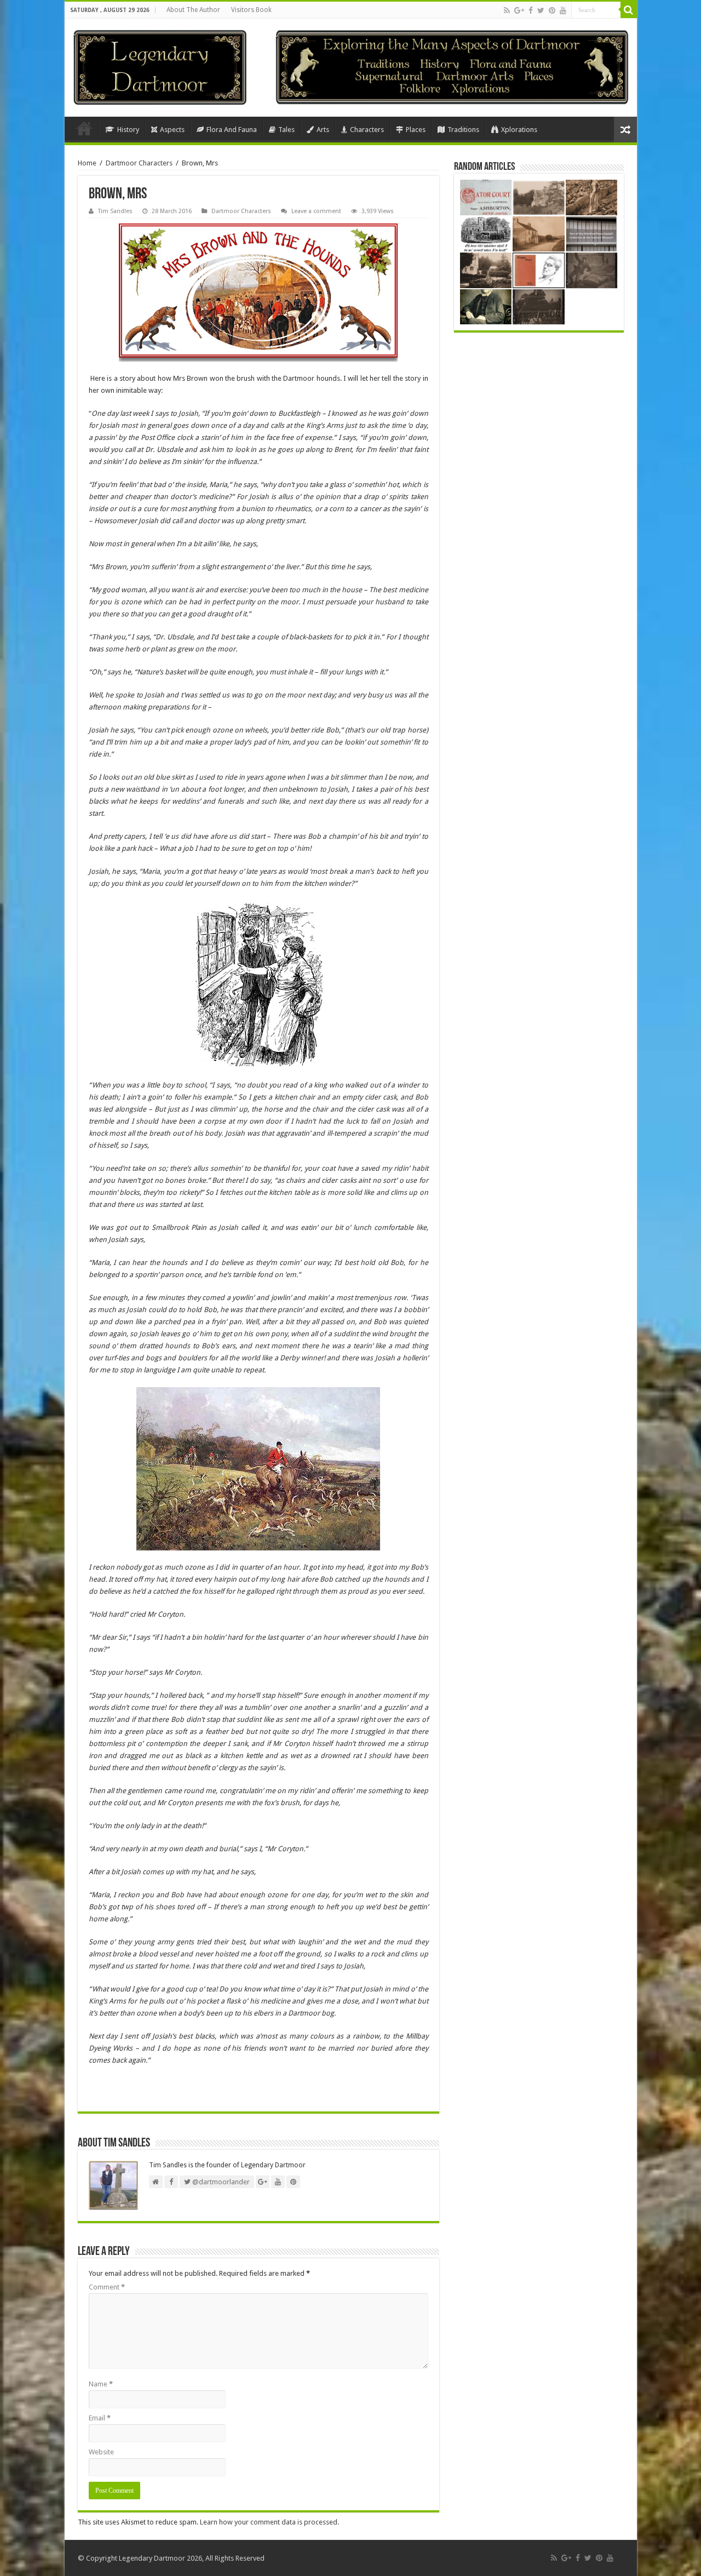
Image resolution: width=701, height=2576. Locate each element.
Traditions (463, 130)
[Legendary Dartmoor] (160, 66)
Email (100, 2418)
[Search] (629, 10)
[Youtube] (563, 10)
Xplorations (519, 130)
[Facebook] (531, 10)
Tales (286, 130)
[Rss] (507, 10)
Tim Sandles (115, 211)
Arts (323, 130)
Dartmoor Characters (139, 163)
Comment (107, 2287)
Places (416, 130)
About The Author (193, 10)
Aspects (172, 130)
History (128, 130)
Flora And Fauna (232, 130)
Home (84, 128)
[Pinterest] (552, 10)
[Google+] (519, 10)
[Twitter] (541, 10)
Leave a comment (316, 211)
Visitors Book (251, 10)
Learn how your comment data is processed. (269, 2522)
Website (101, 2452)
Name (101, 2384)
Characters (367, 130)
